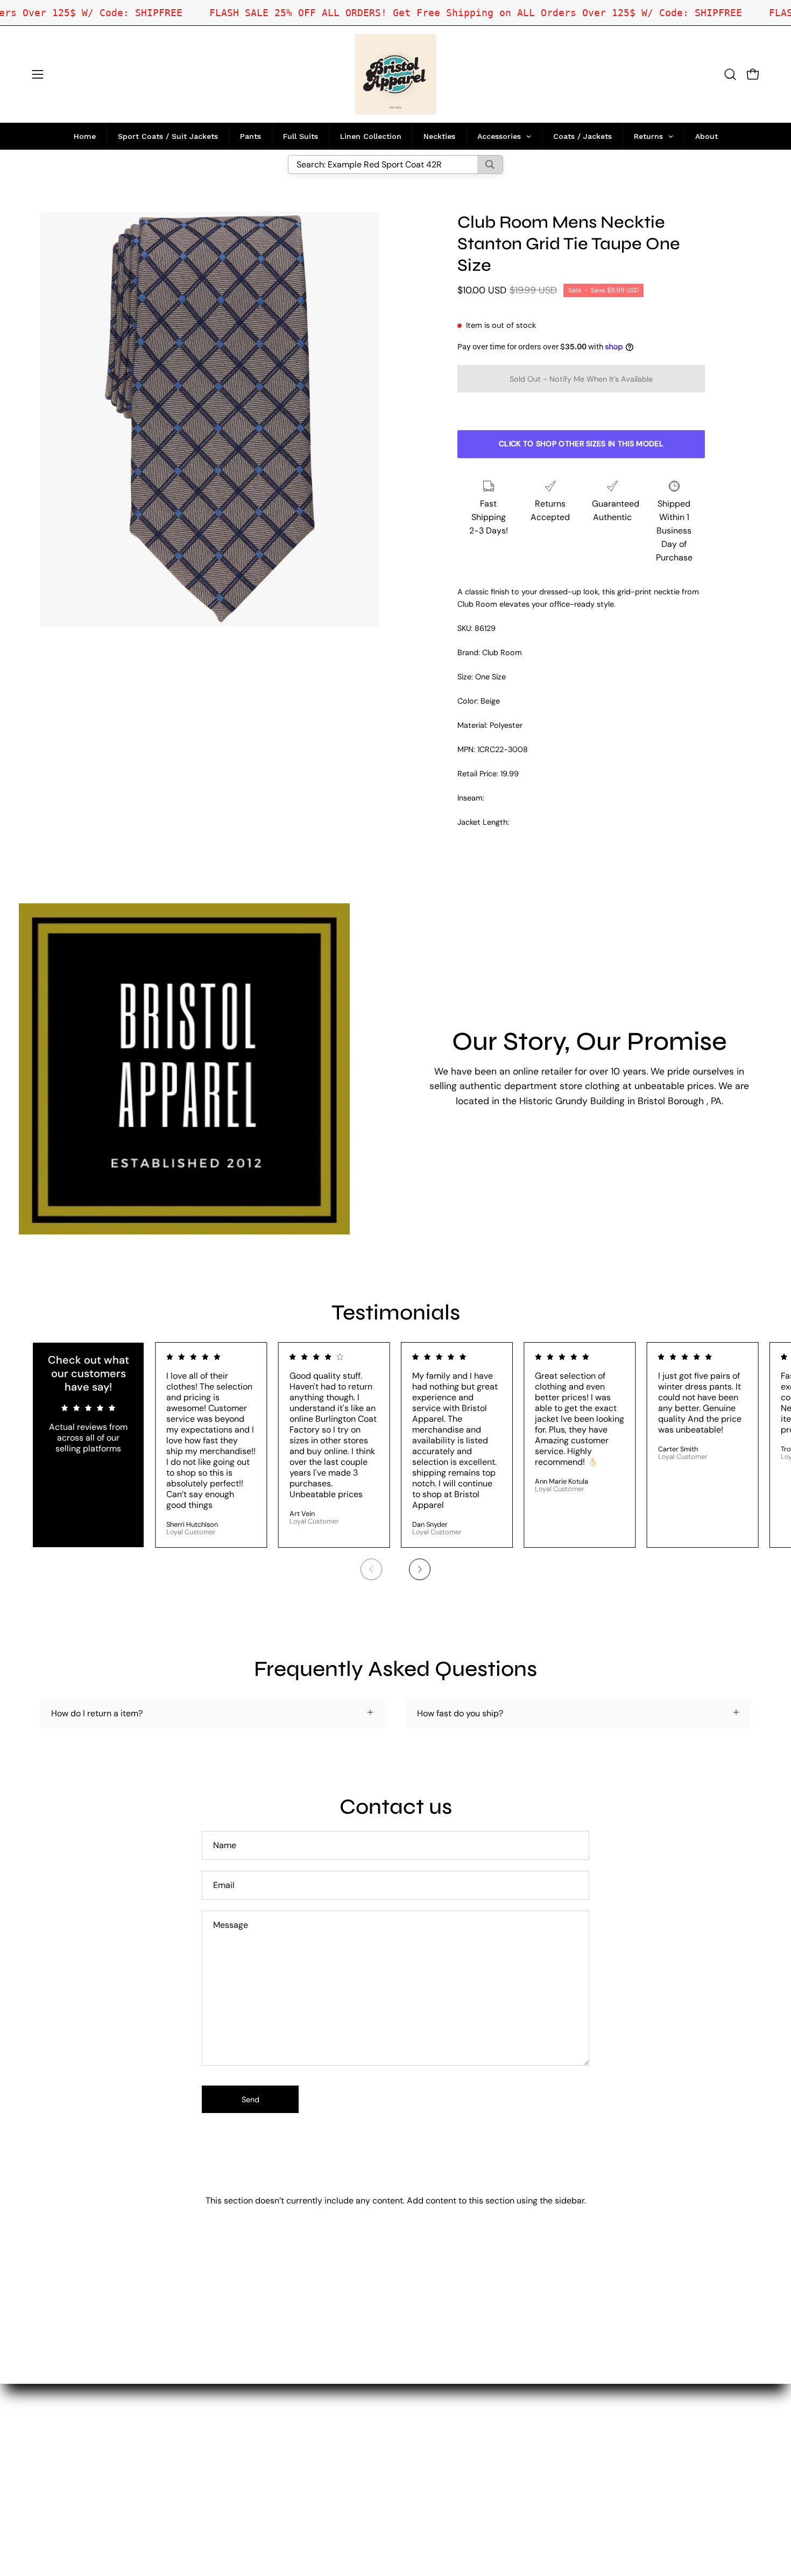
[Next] (420, 1569)
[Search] (490, 164)
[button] (730, 74)
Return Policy (249, 2448)
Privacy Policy (251, 2465)
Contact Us (245, 2430)
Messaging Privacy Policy (273, 2483)
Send (250, 2100)
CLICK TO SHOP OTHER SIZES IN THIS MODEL (581, 444)
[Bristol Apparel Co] (395, 74)
